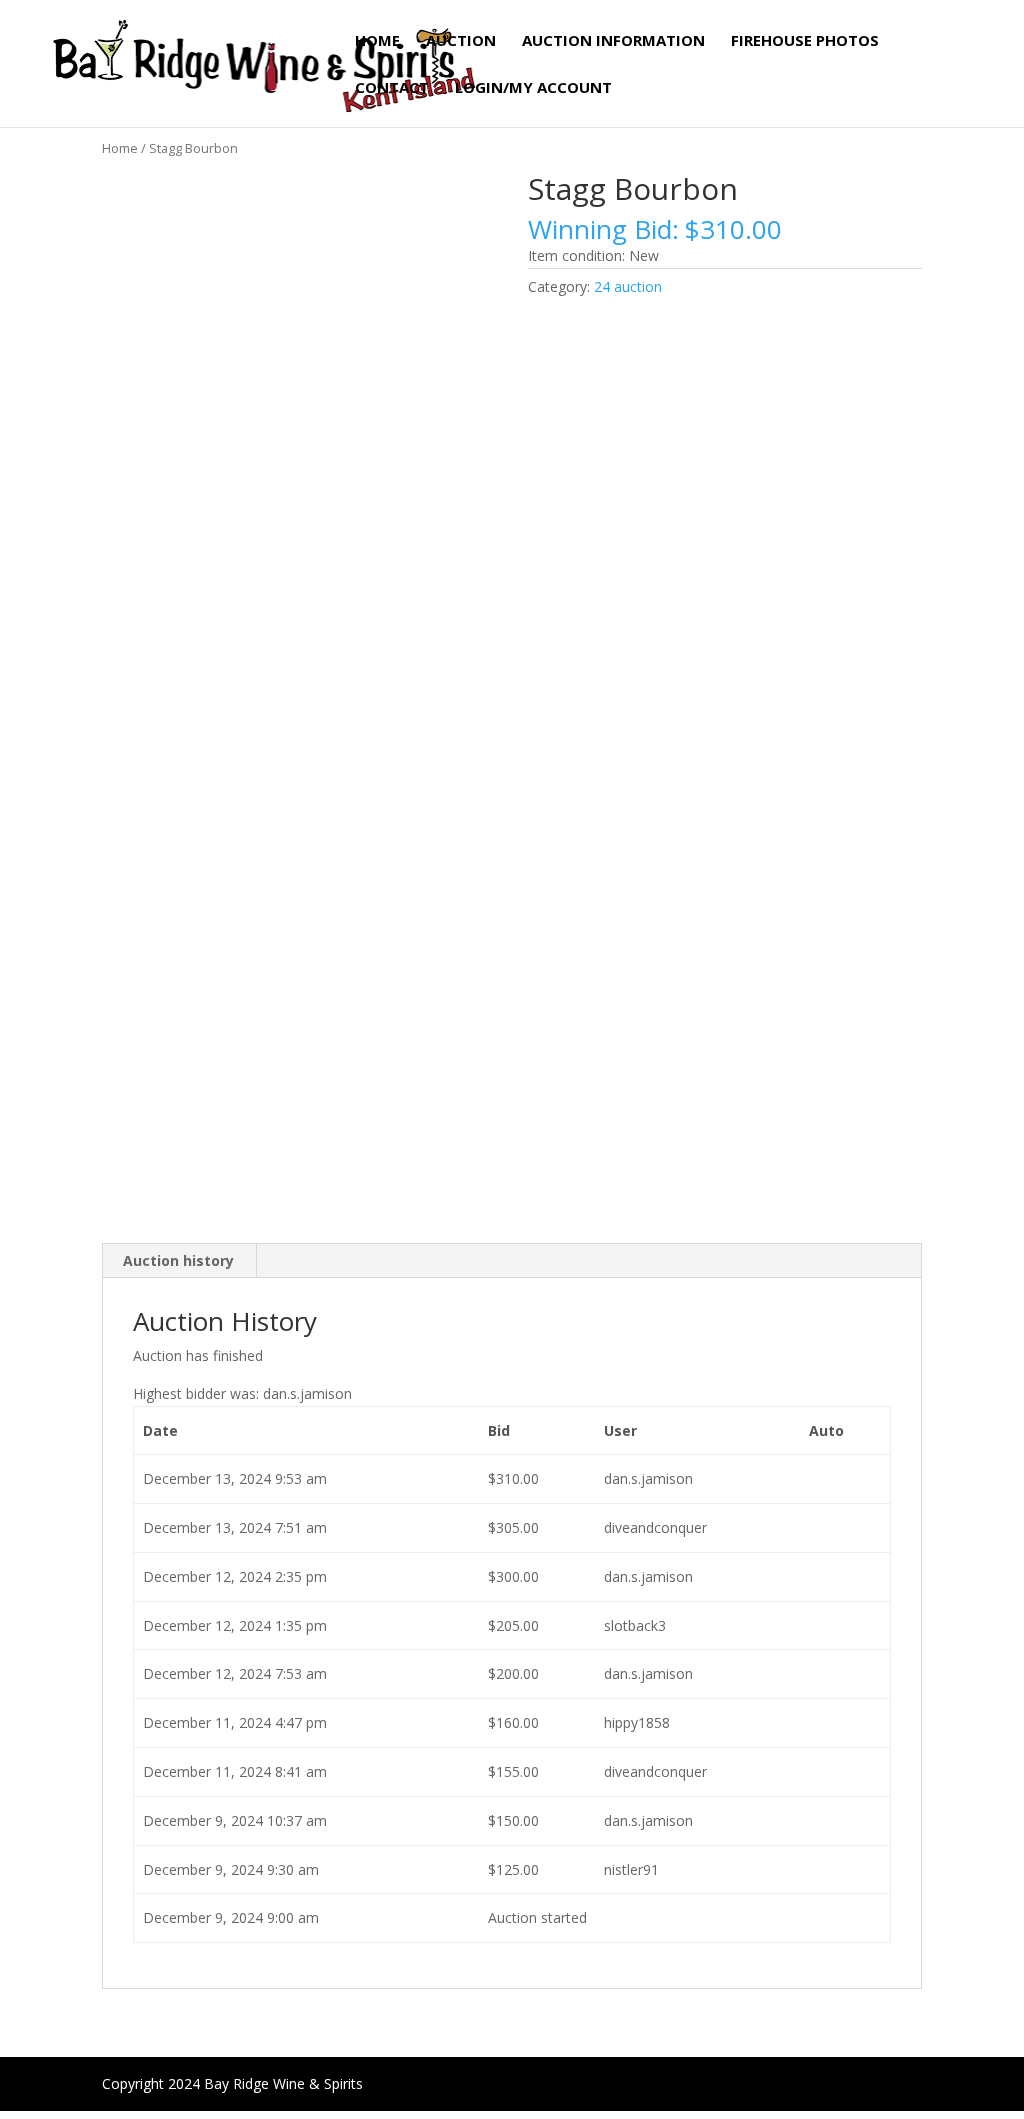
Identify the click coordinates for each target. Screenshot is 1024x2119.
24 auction (628, 286)
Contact (392, 88)
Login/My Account (533, 88)
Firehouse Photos (805, 41)
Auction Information (613, 41)
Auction (461, 41)
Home (377, 41)
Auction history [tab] (178, 1260)
